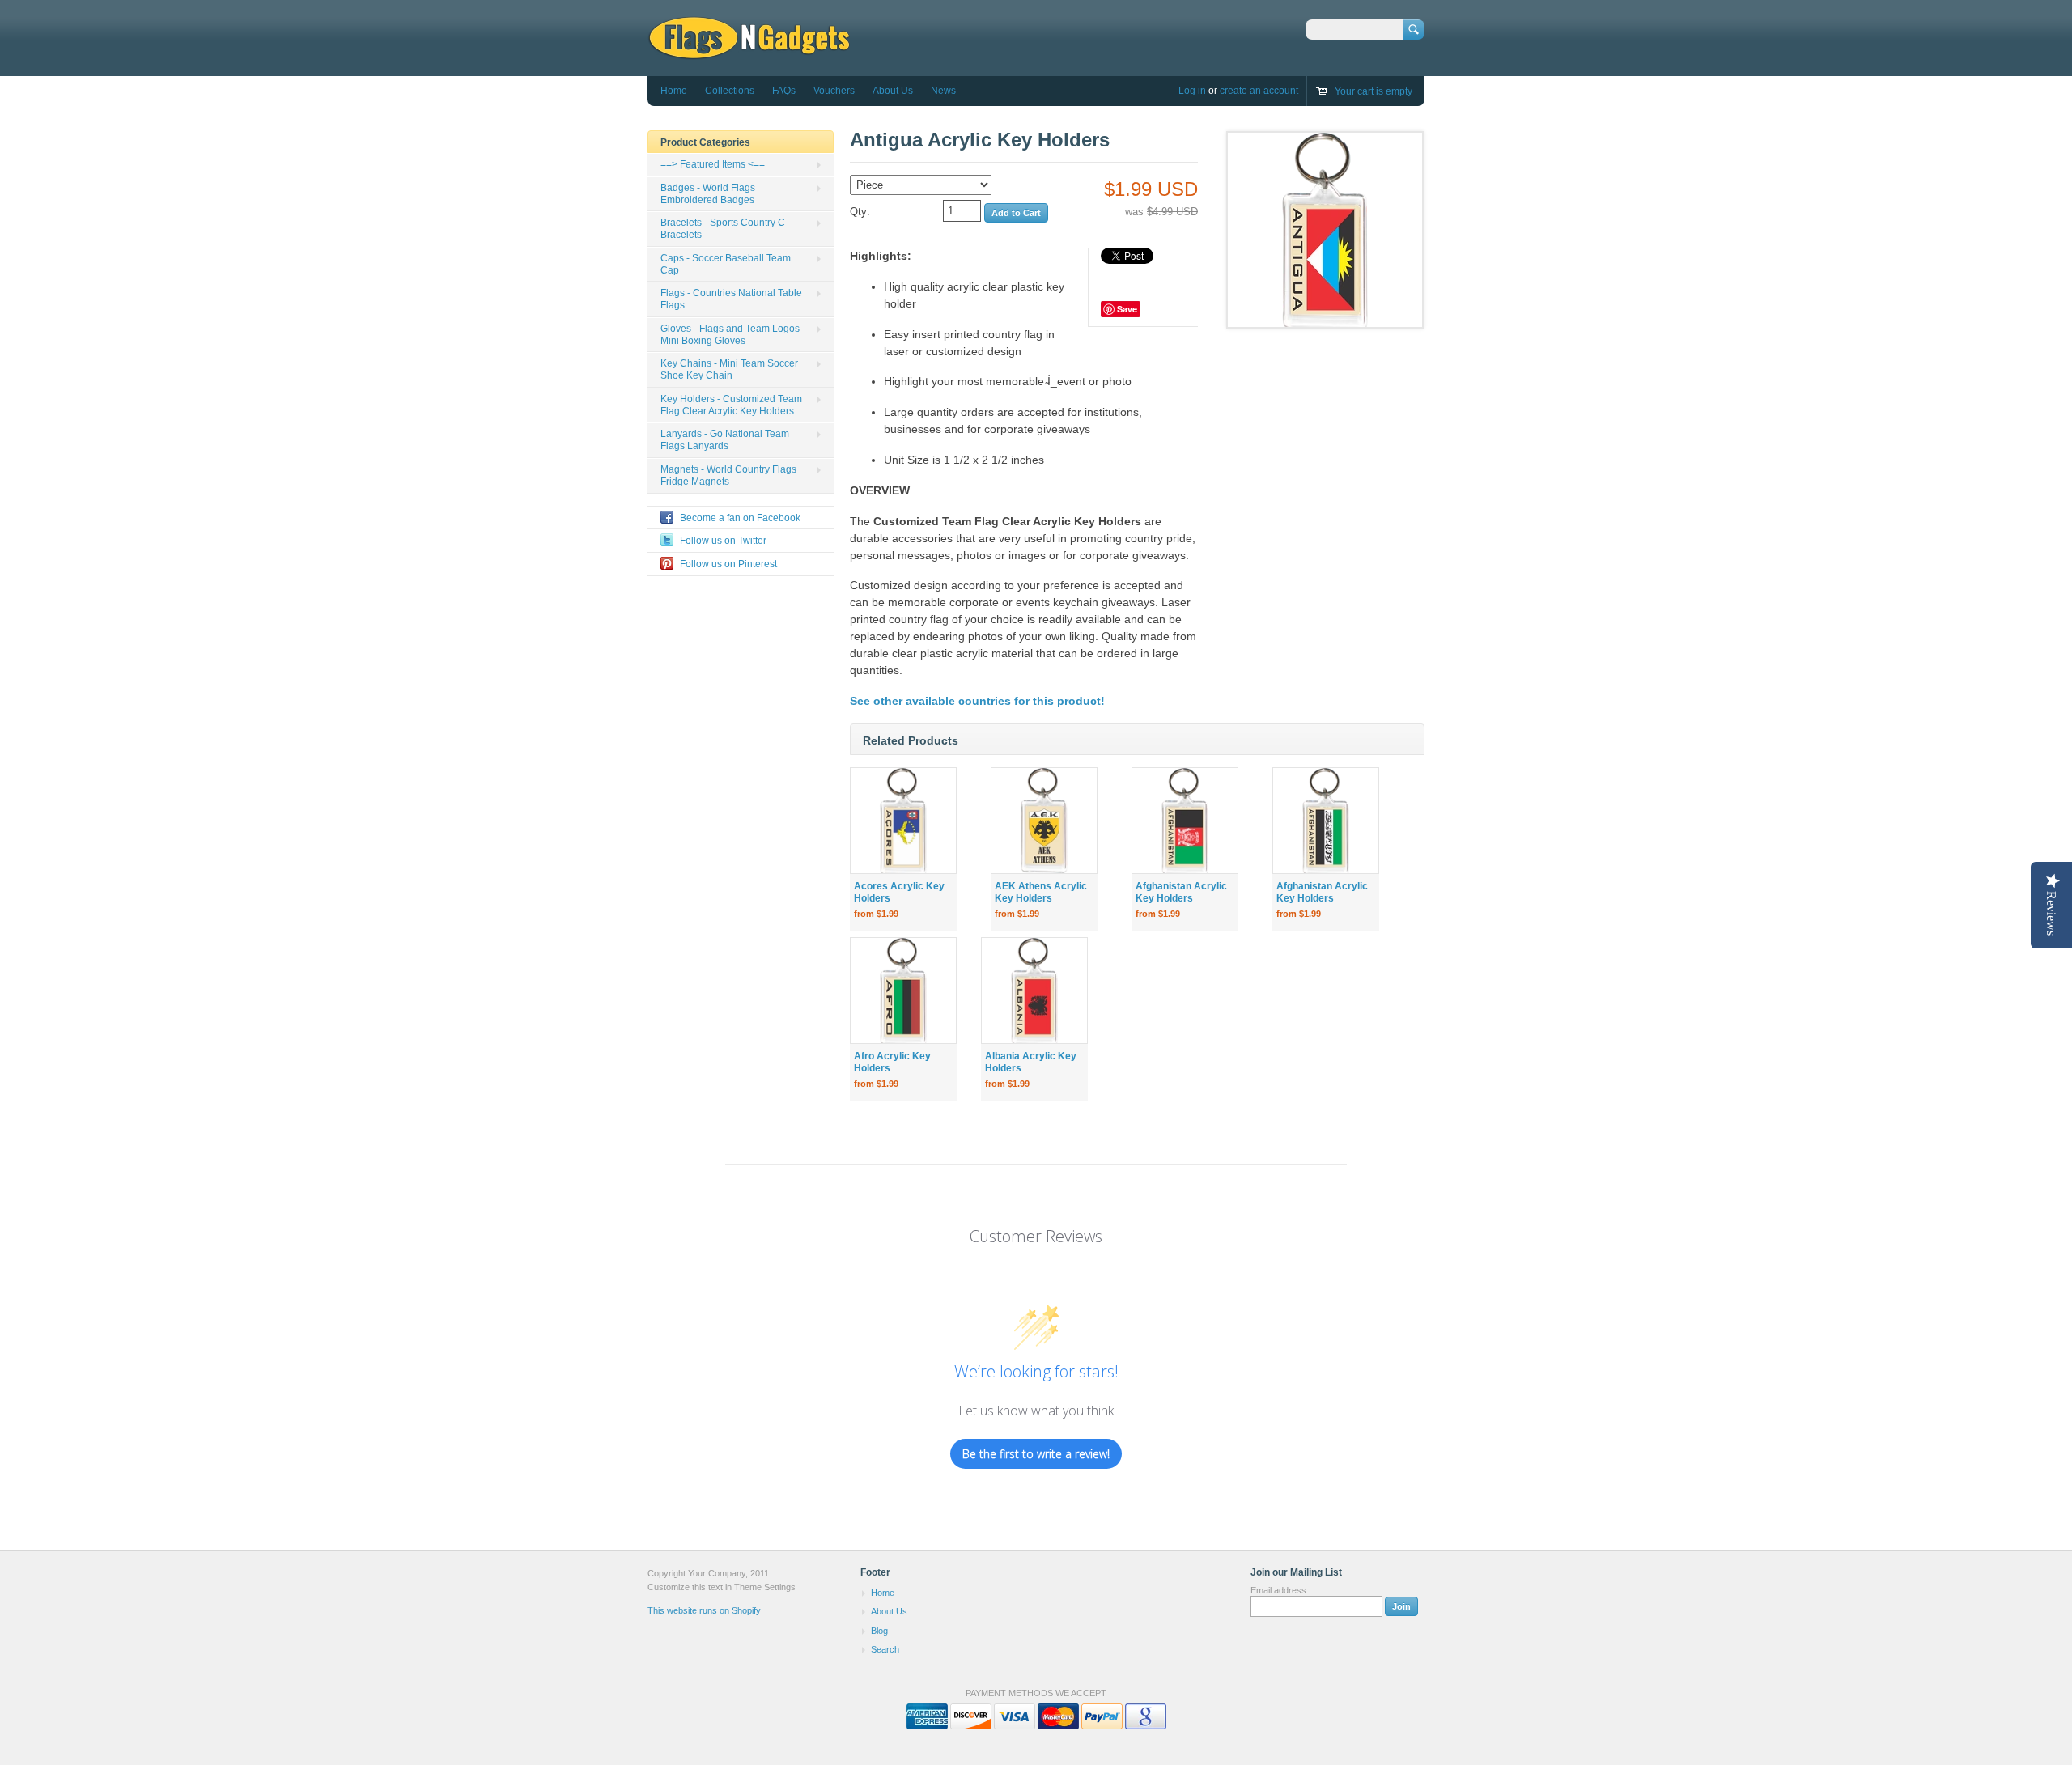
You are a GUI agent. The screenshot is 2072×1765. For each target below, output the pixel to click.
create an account (1259, 91)
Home (674, 91)
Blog (879, 1631)
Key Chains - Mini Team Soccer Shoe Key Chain (729, 369)
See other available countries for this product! (977, 701)
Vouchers (834, 91)
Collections (730, 91)
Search (885, 1649)
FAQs (784, 91)
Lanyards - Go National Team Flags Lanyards (725, 440)
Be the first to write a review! (1036, 1454)
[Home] (749, 52)
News (943, 91)
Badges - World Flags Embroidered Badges (708, 194)
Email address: (1280, 1590)
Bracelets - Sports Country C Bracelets (723, 229)
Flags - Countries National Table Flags (731, 299)
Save (1127, 309)
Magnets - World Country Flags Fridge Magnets (728, 475)
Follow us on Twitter (723, 541)
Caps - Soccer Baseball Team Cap (726, 264)
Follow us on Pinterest (728, 564)
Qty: (860, 212)
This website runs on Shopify (704, 1610)
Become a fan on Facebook (740, 518)
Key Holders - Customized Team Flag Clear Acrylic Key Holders (731, 405)
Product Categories (705, 142)
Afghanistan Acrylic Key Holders (1181, 892)
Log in (1192, 91)
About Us (893, 91)
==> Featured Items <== (713, 164)
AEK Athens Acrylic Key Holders (1041, 892)
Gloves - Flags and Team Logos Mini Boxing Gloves (730, 335)
